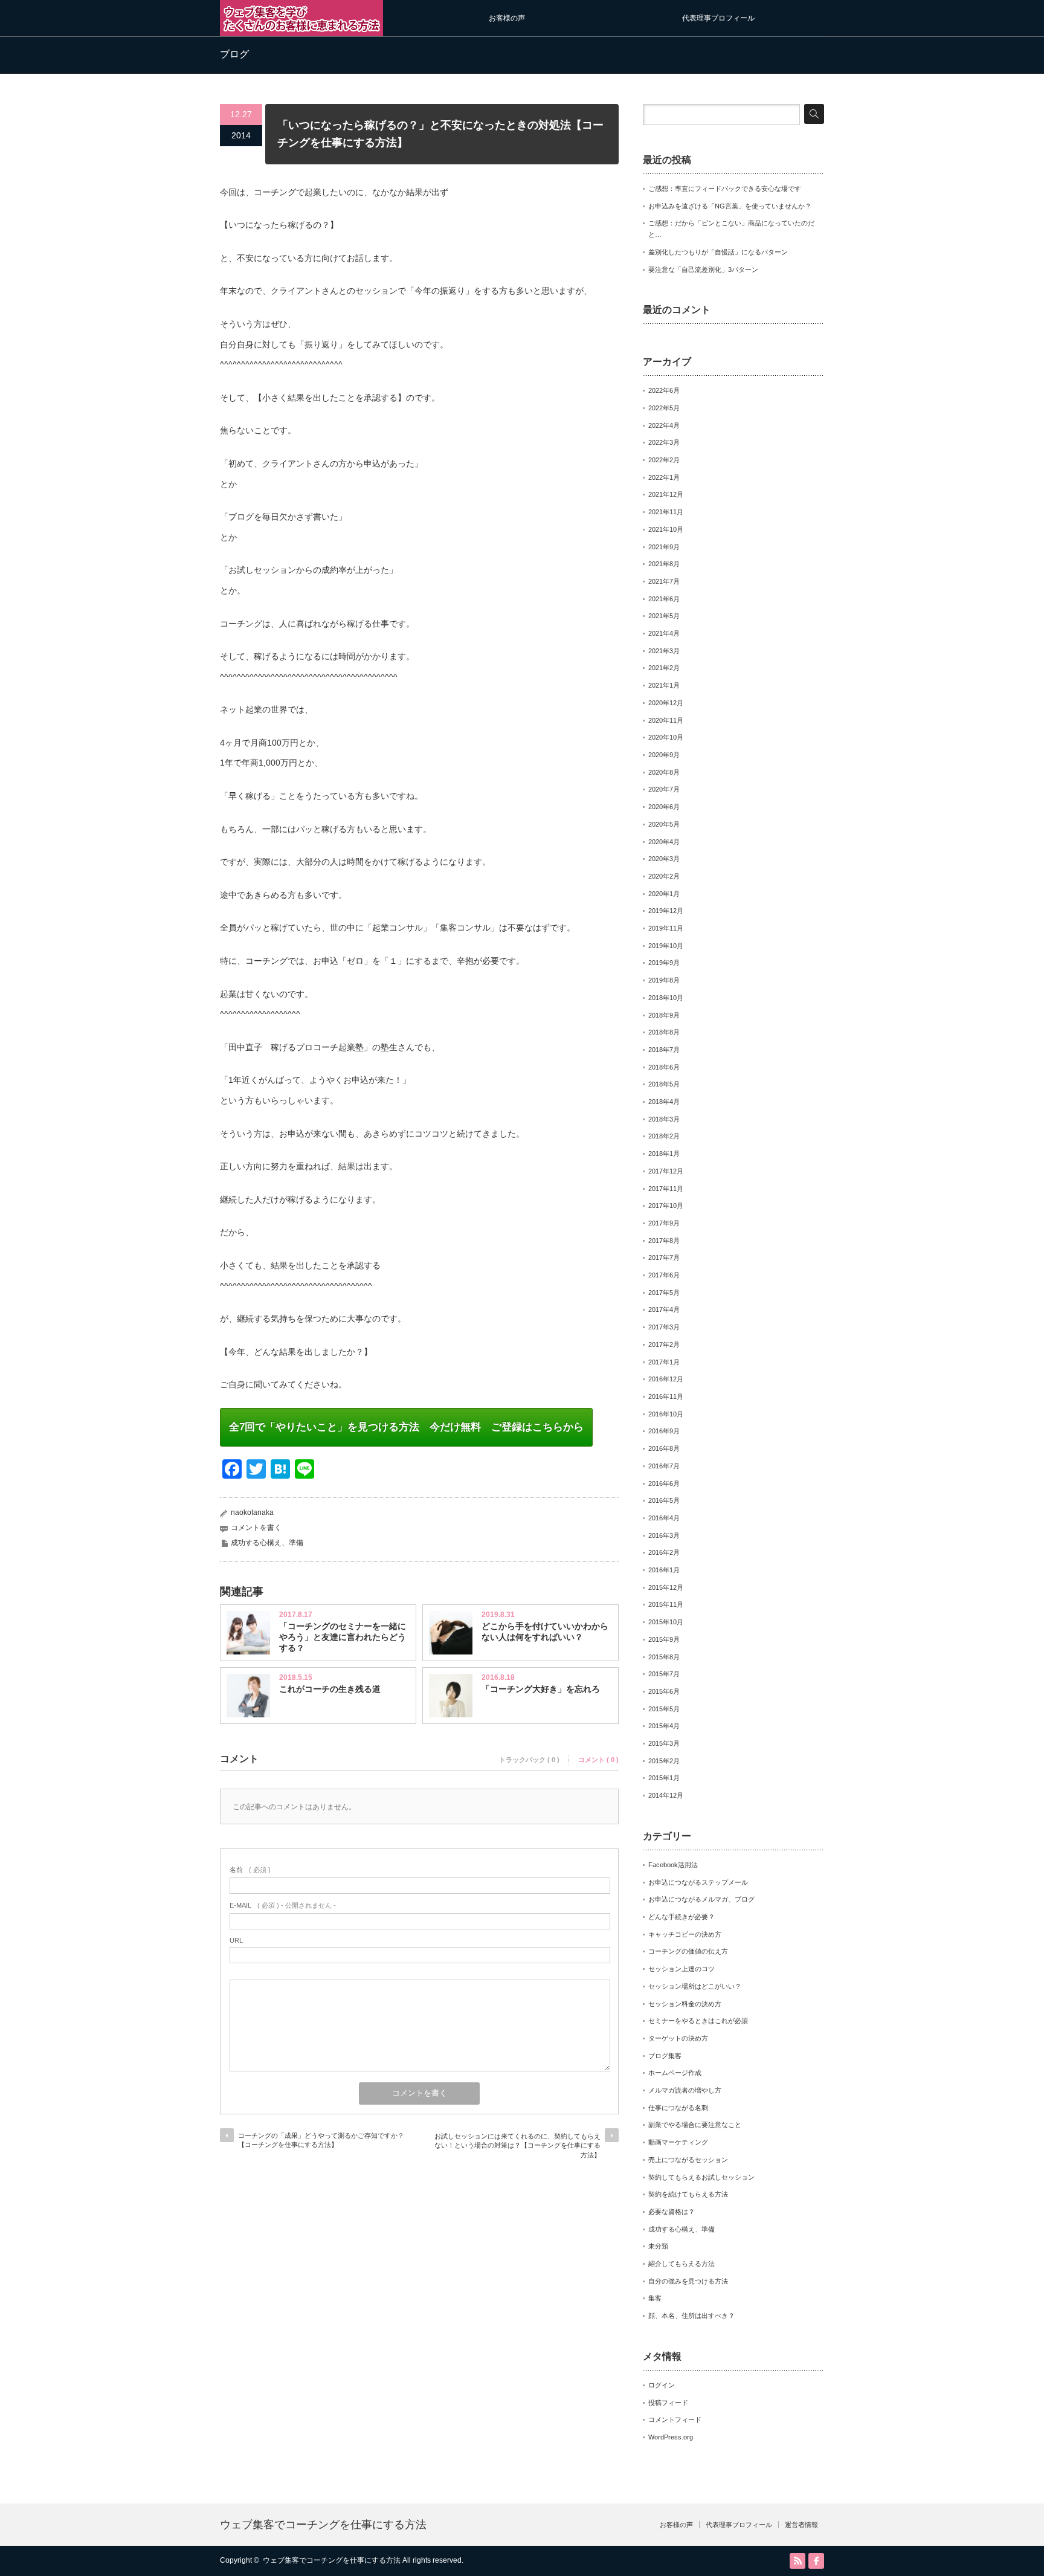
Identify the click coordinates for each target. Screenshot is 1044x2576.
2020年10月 (666, 737)
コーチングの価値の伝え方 (688, 1951)
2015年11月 (666, 1604)
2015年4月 (664, 1726)
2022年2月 (664, 460)
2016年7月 (664, 1466)
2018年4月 (664, 1102)
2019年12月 (666, 911)
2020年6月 (664, 807)
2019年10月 (666, 946)
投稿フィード (668, 2403)
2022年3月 (664, 442)
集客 (655, 2298)
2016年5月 (664, 1500)
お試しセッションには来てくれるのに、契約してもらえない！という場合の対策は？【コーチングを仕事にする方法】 (517, 2145)
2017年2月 (664, 1344)
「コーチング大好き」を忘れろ (541, 1689)
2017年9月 (664, 1223)
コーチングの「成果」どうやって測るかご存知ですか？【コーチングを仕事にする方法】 (321, 2140)
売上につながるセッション (688, 2160)
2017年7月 (664, 1257)
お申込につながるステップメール (698, 1882)
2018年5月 (664, 1084)
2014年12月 (666, 1795)
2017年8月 (664, 1241)
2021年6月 (664, 599)
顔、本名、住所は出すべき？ (691, 2316)
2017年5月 (664, 1293)
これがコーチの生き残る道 (330, 1689)
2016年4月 (664, 1518)
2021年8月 (664, 564)
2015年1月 (664, 1778)
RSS (797, 2561)
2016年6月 (664, 1483)
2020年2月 (664, 876)
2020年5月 (664, 824)
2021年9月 (664, 547)
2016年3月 (664, 1535)
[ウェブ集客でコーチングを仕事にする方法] (301, 31)
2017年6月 (664, 1275)
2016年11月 (666, 1396)
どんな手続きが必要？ (681, 1917)
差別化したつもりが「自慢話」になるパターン (718, 252)
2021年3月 (664, 651)
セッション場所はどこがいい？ (695, 1986)
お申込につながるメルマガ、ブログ (701, 1899)
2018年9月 (664, 1015)
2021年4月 (664, 633)
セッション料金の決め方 (685, 2004)
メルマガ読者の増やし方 (685, 2090)
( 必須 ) (250, 1870)
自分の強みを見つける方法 (688, 2281)
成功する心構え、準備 (267, 1543)
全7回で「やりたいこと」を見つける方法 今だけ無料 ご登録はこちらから (406, 1427)
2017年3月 (664, 1327)
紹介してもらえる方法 (681, 2264)
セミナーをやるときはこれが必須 (698, 2021)
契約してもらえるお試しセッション (701, 2177)
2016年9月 (664, 1431)
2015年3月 (664, 1743)
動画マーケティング (678, 2142)
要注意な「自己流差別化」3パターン (703, 270)
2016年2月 (664, 1552)
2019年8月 (664, 980)
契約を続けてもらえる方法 (688, 2194)
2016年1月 (664, 1570)
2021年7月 (664, 581)
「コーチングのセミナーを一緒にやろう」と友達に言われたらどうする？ (343, 1637)
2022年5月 (664, 408)
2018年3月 (664, 1119)
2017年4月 (664, 1309)
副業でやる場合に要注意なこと (695, 2125)
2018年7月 (664, 1050)
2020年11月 (666, 720)
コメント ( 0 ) (598, 1760)
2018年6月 (664, 1067)
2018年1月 (664, 1154)
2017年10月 (666, 1206)
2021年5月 (664, 616)
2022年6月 (664, 390)
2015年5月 (664, 1709)
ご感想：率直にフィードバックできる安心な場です (725, 189)
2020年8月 (664, 772)
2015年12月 (666, 1587)
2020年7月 (664, 789)
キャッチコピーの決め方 (685, 1934)
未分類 (658, 2246)
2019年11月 (666, 928)
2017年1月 (664, 1362)
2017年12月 (666, 1171)
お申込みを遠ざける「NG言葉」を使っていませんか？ (730, 206)
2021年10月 (666, 529)
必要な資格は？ (672, 2212)
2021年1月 (664, 685)
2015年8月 (664, 1657)
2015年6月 (664, 1691)
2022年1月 (664, 477)
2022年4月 (664, 425)
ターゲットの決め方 (678, 2038)
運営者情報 (801, 2525)
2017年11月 (666, 1189)
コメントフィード (675, 2419)
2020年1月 (664, 894)
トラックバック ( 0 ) (529, 1760)
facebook (816, 2561)
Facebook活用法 (673, 1865)
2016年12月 (666, 1379)
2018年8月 (664, 1032)
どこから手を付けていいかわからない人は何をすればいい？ (545, 1632)
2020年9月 (664, 755)
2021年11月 (666, 512)
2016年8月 (664, 1448)
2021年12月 (666, 494)
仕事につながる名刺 (678, 2108)
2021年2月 (664, 668)
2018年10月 (666, 998)
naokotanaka (252, 1512)
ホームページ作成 (675, 2073)
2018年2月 (664, 1136)
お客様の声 (507, 18)
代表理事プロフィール (718, 18)
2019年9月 (664, 963)
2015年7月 (664, 1674)
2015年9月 (664, 1639)
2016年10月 (666, 1414)
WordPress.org (671, 2437)
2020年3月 (664, 859)
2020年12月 (666, 703)
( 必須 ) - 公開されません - (283, 1905)
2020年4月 (664, 842)
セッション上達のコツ (681, 1969)
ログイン (662, 2385)
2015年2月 (664, 1761)
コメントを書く (256, 1528)
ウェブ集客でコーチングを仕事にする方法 (323, 2525)
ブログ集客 (665, 2056)
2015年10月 (666, 1622)
